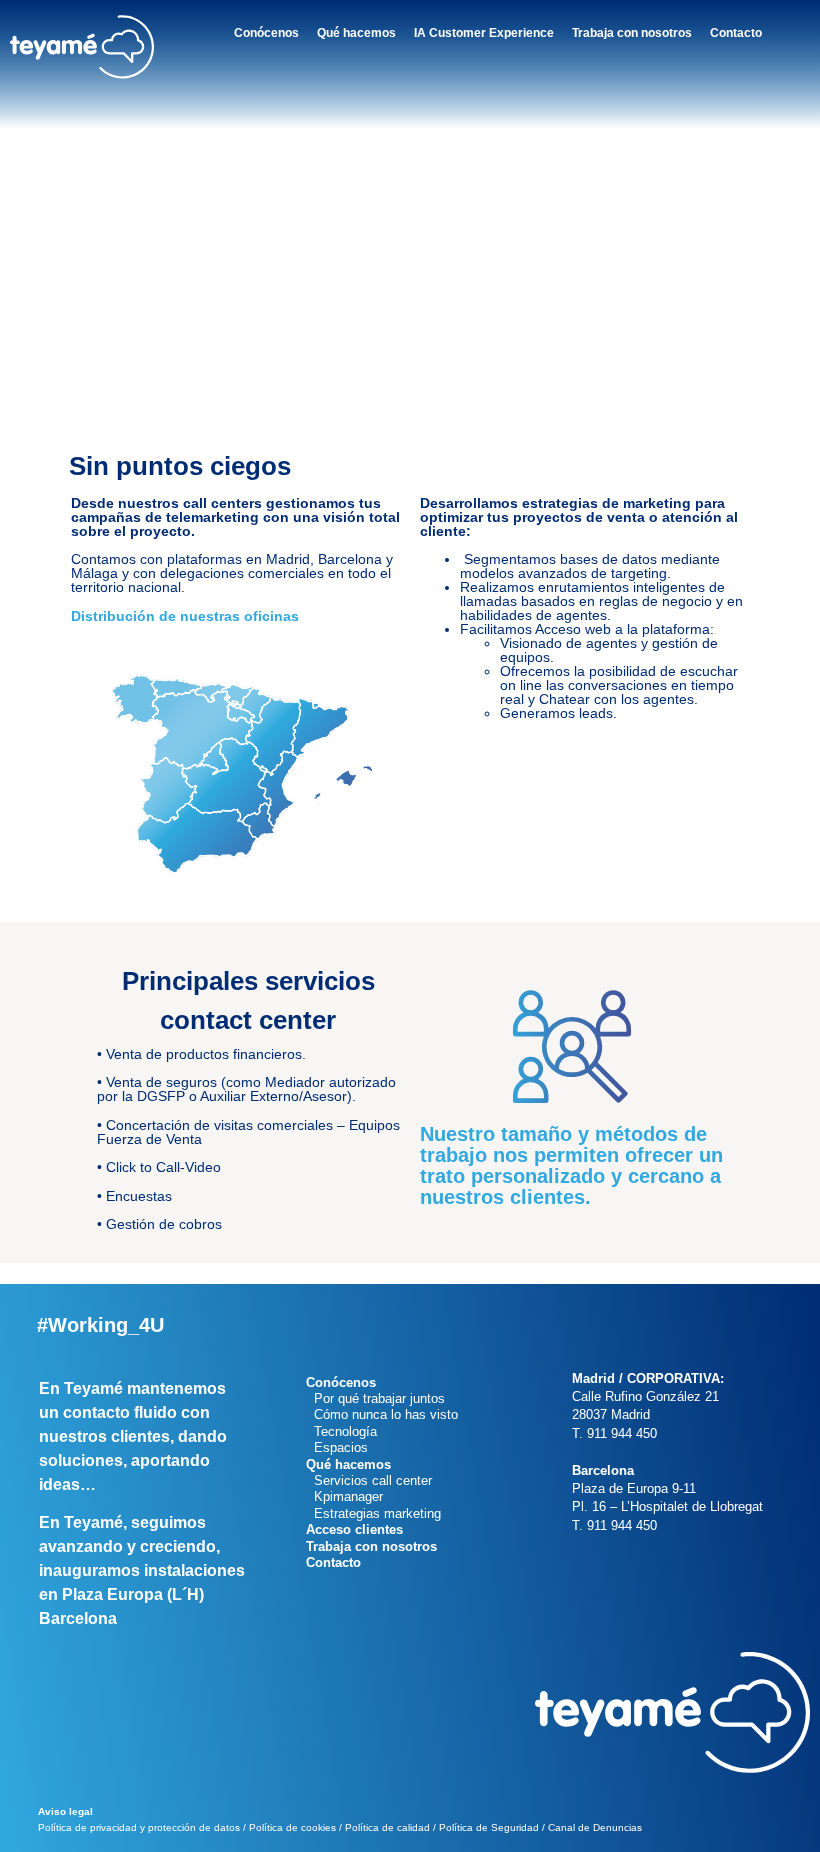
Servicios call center (369, 1480)
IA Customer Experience (484, 33)
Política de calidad (387, 1827)
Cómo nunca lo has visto (382, 1414)
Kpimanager (344, 1496)
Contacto (736, 33)
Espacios (337, 1447)
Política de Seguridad (489, 1827)
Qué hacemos (356, 33)
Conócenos (266, 33)
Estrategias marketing (373, 1513)
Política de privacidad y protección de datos (139, 1827)
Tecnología (341, 1431)
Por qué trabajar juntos (375, 1398)
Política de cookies (292, 1827)
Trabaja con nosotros (632, 33)
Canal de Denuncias (595, 1827)
